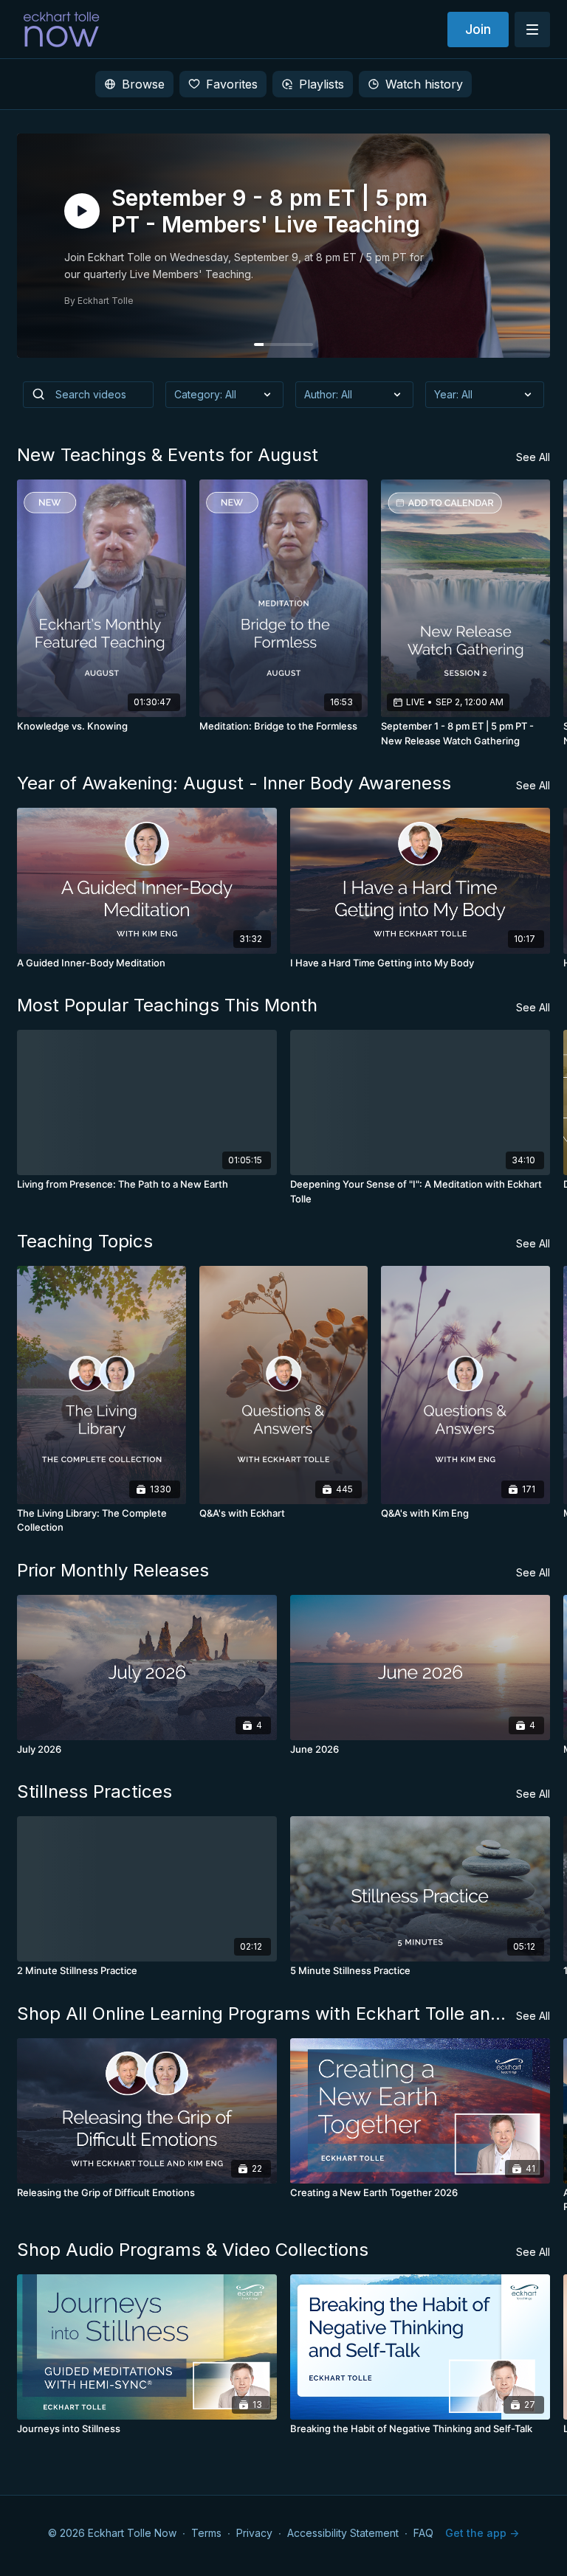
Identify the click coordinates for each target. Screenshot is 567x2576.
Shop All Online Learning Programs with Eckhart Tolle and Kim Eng (267, 2014)
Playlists (322, 84)
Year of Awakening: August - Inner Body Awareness (234, 783)
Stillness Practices (94, 1791)
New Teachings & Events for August (168, 455)
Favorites (232, 84)
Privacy (254, 2533)
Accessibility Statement (343, 2533)
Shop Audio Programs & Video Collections (193, 2250)
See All (533, 457)
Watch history (424, 84)
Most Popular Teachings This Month (167, 1005)
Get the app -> (482, 2533)
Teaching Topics (85, 1241)
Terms (206, 2533)
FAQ (423, 2533)
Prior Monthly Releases (113, 1570)
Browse (143, 84)
